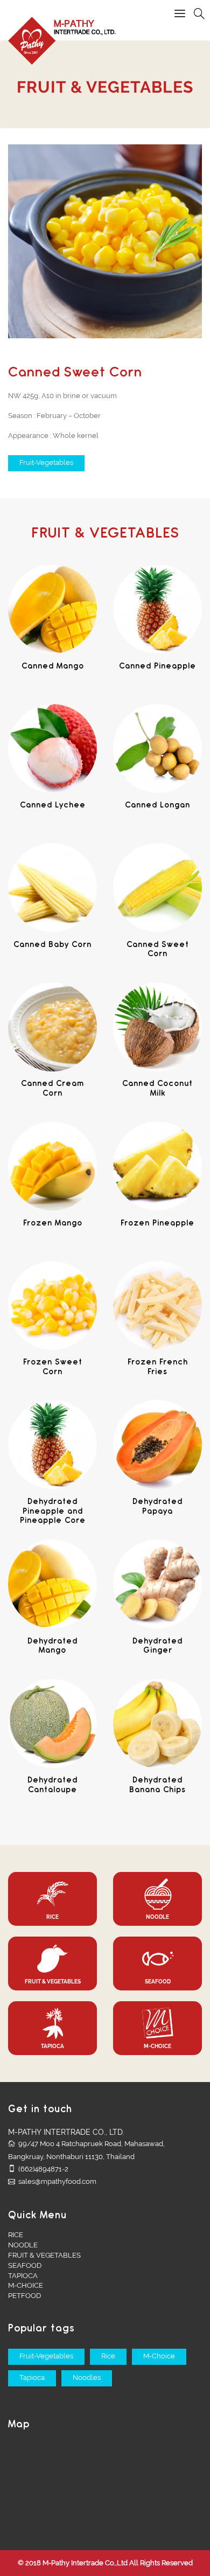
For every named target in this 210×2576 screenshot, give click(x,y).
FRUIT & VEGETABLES (44, 2255)
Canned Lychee (53, 806)
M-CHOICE (26, 2285)
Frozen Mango (53, 1224)
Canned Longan (157, 806)
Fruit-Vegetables (46, 462)
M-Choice (159, 2356)
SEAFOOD (25, 2265)
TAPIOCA (23, 2276)
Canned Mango (53, 667)
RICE (16, 2235)
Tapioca (32, 2377)
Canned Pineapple (157, 667)
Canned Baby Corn (52, 945)
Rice (108, 2356)
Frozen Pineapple (157, 1224)
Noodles (87, 2377)
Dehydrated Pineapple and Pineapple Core (53, 1512)
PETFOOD (24, 2296)
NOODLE (23, 2245)
